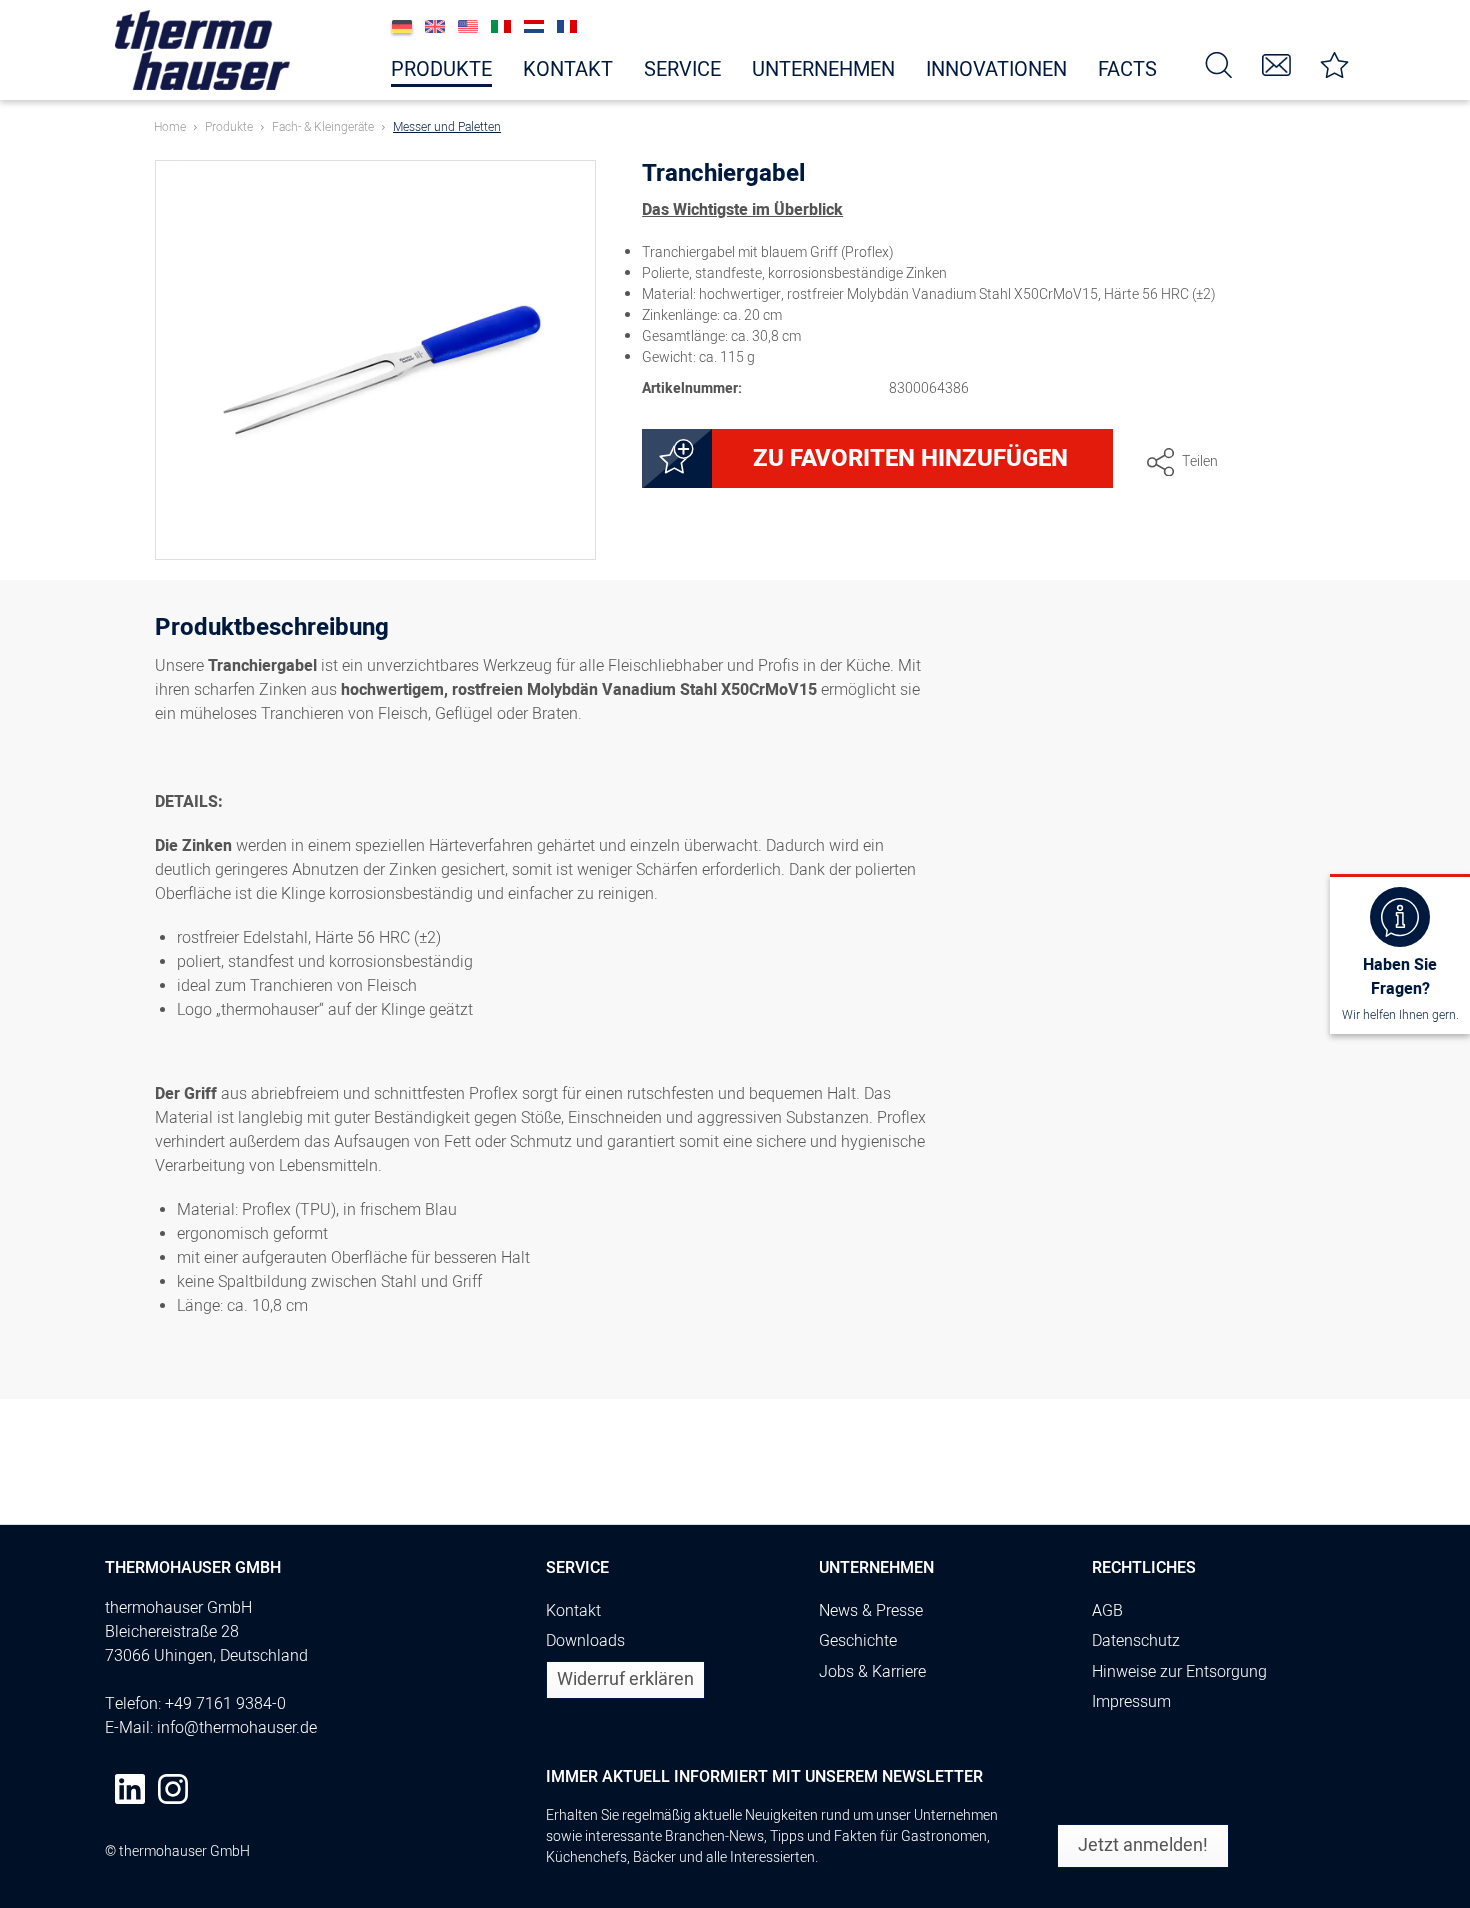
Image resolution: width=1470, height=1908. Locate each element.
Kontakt (573, 1611)
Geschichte (858, 1641)
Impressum (1131, 1702)
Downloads (585, 1641)
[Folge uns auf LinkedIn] (130, 1789)
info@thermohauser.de (237, 1728)
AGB (1107, 1611)
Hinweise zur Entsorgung (1179, 1672)
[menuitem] (1219, 63)
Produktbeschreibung (272, 630)
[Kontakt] (1277, 63)
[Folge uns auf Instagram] (173, 1789)
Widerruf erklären (625, 1679)
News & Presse (871, 1611)
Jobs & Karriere (872, 1672)
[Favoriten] (1335, 63)
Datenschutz (1136, 1641)
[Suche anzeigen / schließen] (1219, 63)
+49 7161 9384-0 (225, 1704)
